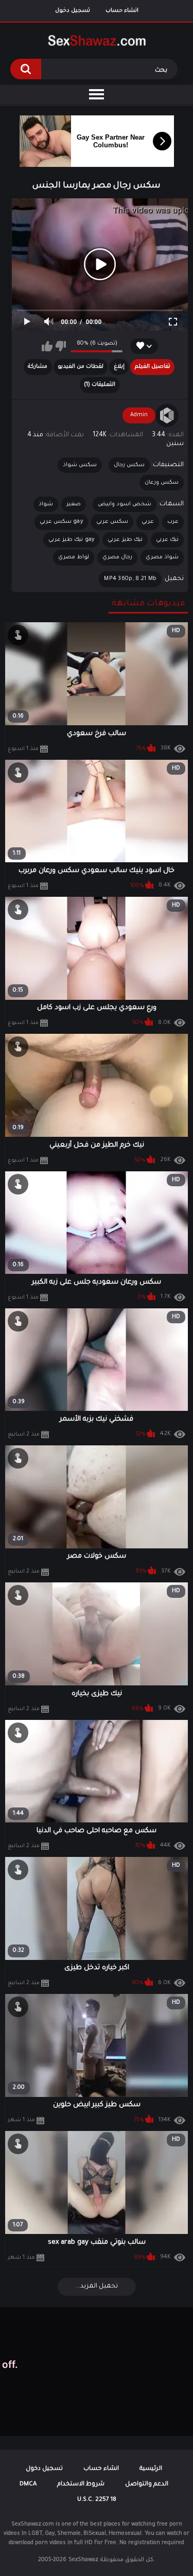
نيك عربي (167, 540)
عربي (148, 522)
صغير (74, 504)
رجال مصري (117, 557)
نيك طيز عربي (125, 540)
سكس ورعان (162, 483)
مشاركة (38, 367)
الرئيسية (151, 2469)
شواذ (46, 504)
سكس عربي (112, 522)
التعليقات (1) (100, 385)
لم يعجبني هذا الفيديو (60, 346)
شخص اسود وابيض (125, 504)
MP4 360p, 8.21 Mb (130, 579)
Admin (139, 415)
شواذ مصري (162, 557)
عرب (173, 522)
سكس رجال (129, 465)
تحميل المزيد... (97, 2287)
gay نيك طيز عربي (72, 540)
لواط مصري (73, 557)
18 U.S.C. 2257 (97, 2500)
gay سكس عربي (62, 522)
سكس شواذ (80, 465)
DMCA (28, 2485)
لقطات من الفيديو (81, 367)
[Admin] (167, 416)
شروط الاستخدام (81, 2485)
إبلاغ (119, 367)
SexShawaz (83, 2560)
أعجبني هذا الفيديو (47, 346)
